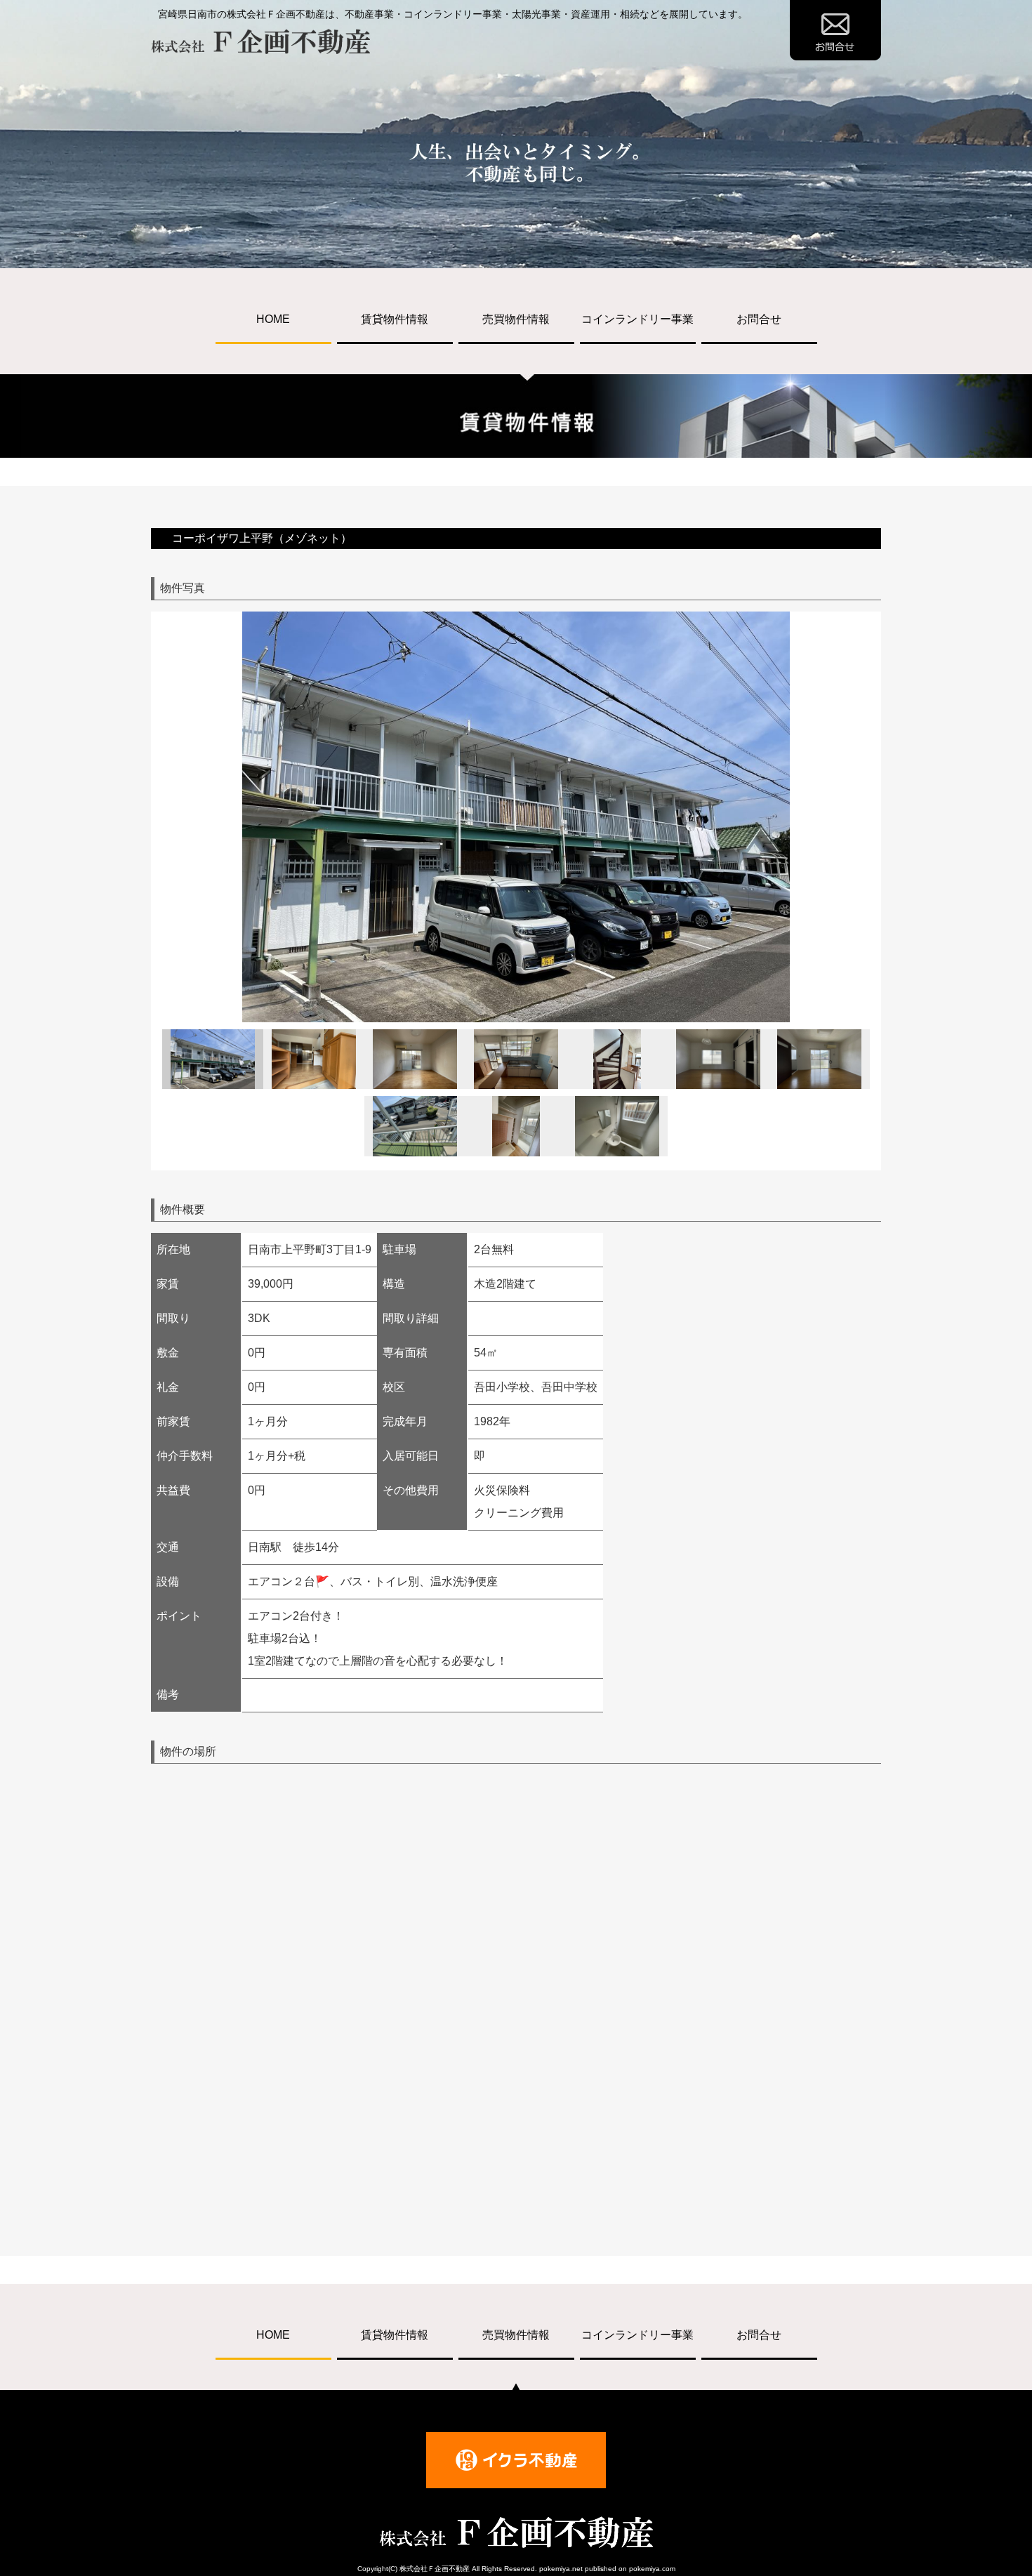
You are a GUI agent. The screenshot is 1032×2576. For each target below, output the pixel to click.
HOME (273, 319)
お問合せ (759, 319)
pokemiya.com (652, 2569)
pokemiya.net (561, 2569)
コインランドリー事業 (637, 319)
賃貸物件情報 (395, 319)
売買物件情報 (516, 319)
